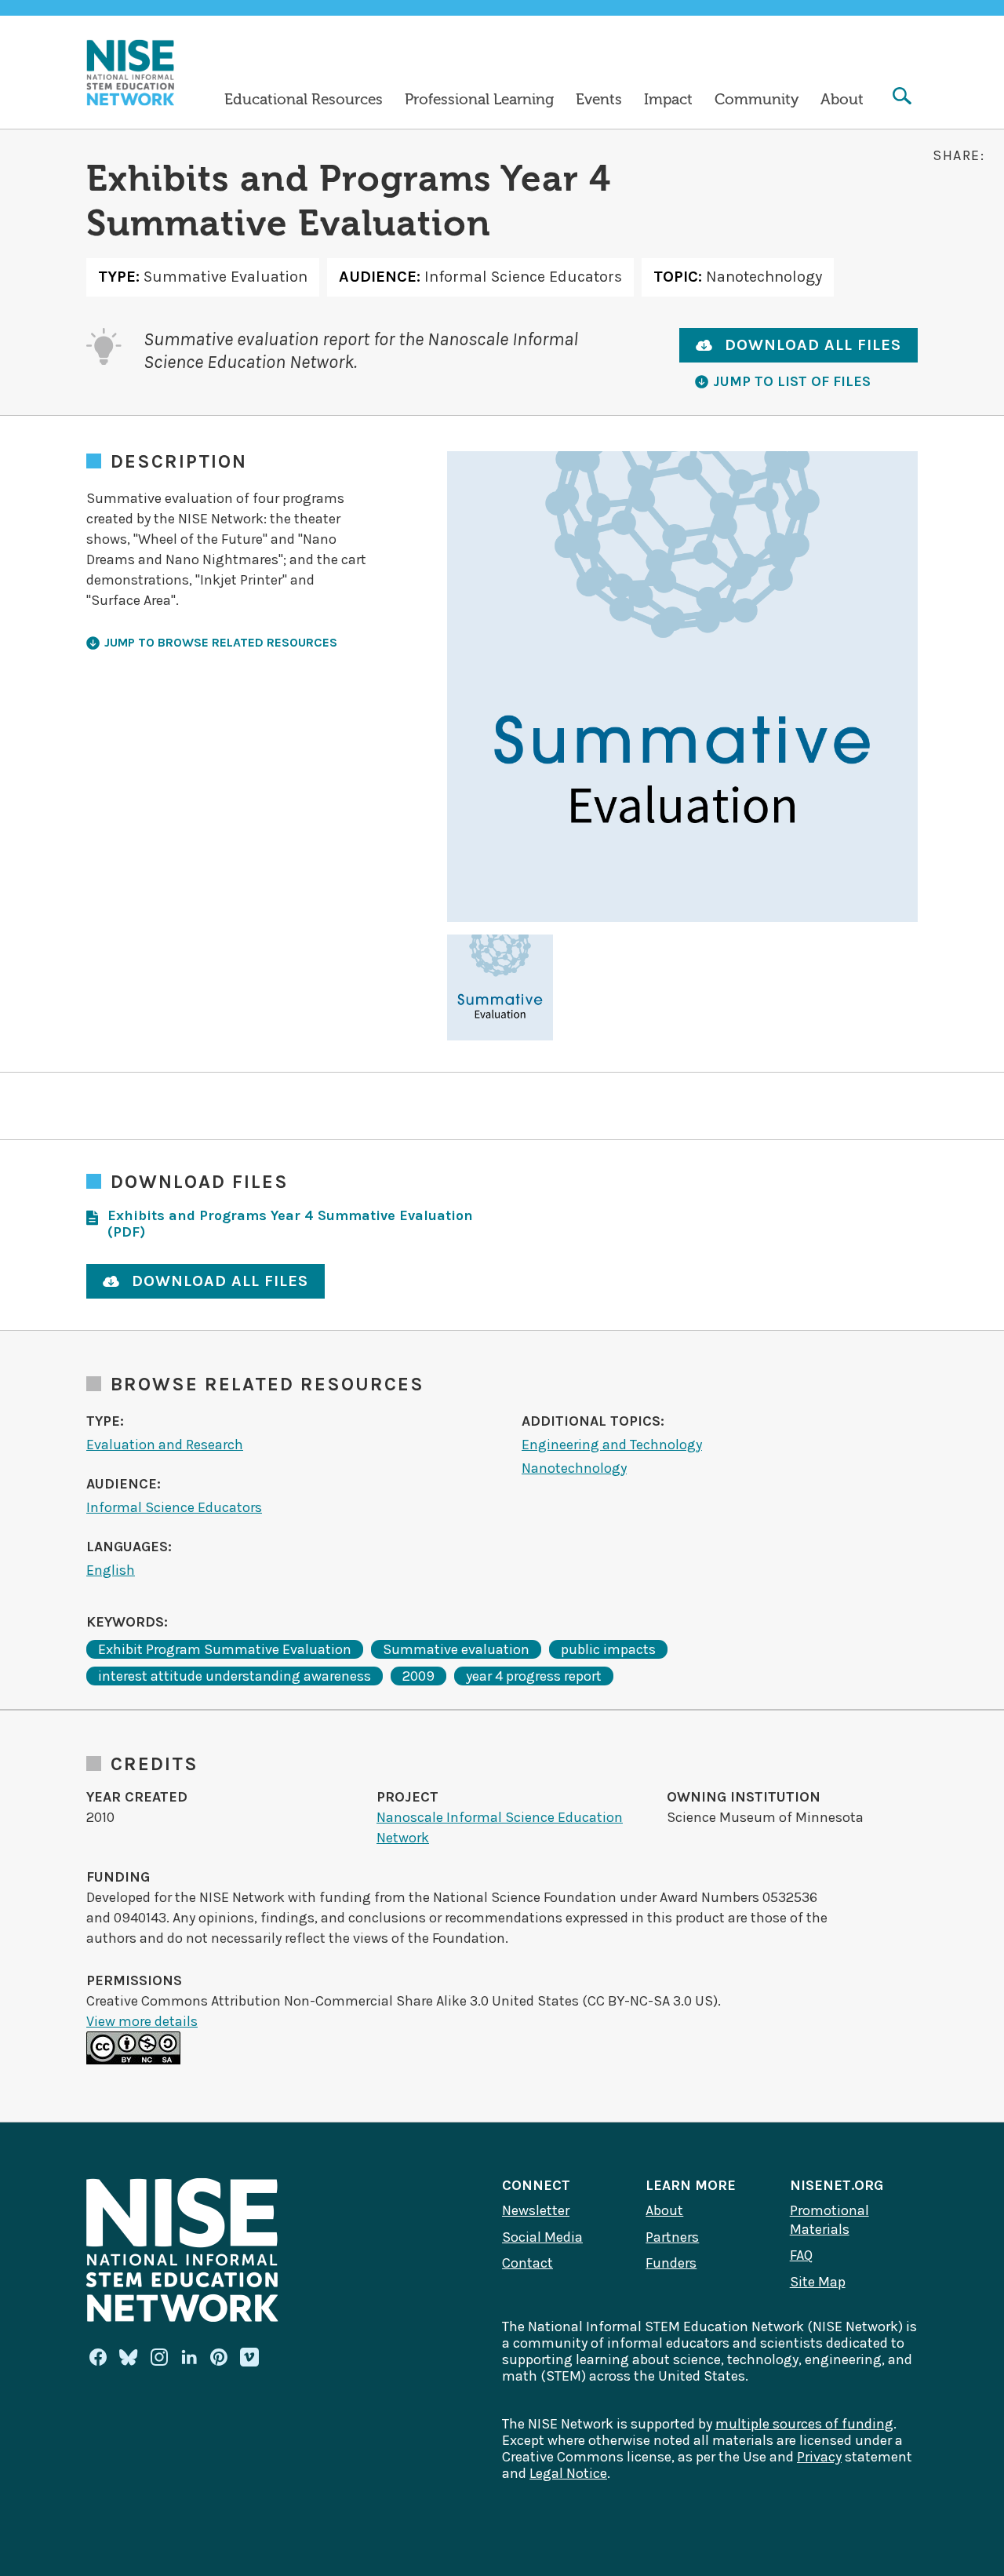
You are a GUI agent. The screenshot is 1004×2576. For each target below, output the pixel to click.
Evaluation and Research (165, 1445)
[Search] (902, 98)
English (111, 1570)
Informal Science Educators (174, 1507)
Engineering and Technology (612, 1445)
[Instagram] (159, 2357)
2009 (418, 1676)
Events (599, 100)
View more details (142, 2021)
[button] (500, 987)
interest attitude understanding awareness (235, 1676)
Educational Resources (304, 100)
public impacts (608, 1649)
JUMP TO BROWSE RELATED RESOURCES (221, 642)
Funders (671, 2263)
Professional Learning (479, 100)
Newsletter (536, 2210)
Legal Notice (568, 2473)
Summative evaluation (456, 1649)
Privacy (819, 2457)
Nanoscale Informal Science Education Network (500, 1827)
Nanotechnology (574, 1468)
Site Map (818, 2282)
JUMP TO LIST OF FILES (792, 381)
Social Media (542, 2237)
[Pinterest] (219, 2357)
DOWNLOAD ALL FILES (813, 345)
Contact (527, 2263)
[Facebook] (98, 2357)
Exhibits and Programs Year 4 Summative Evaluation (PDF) (290, 1224)
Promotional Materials (829, 2220)
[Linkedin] (189, 2357)
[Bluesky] (129, 2357)
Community (757, 100)
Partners (672, 2237)
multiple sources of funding (804, 2424)
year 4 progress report (534, 1676)
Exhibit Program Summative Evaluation (225, 1649)
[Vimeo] (249, 2358)
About (842, 100)
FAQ (801, 2255)
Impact (668, 100)
